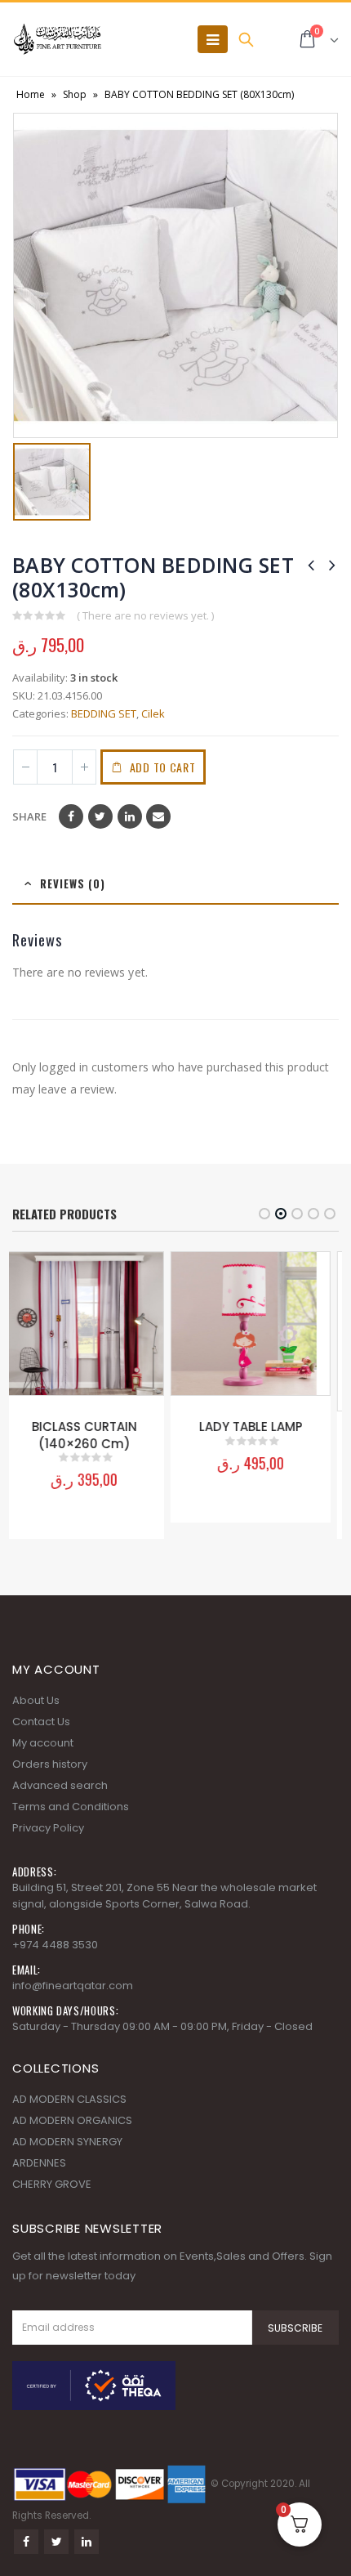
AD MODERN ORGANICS (72, 2137)
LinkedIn (130, 816)
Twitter (100, 816)
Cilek (153, 713)
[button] (264, 1214)
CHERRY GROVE (52, 2200)
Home (31, 94)
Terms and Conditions (71, 1823)
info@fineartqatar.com (73, 2002)
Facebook (71, 816)
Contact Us (41, 1738)
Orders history (50, 1780)
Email (158, 816)
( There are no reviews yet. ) (145, 615)
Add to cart (163, 767)
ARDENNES (39, 2179)
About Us (36, 1717)
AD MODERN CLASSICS (69, 2115)
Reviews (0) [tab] (73, 883)
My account (43, 1759)
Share (29, 816)
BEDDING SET (104, 713)
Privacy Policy (48, 1844)
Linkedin (87, 2558)
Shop (75, 94)
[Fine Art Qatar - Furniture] (57, 39)
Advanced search (60, 1802)
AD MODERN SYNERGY (67, 2158)
